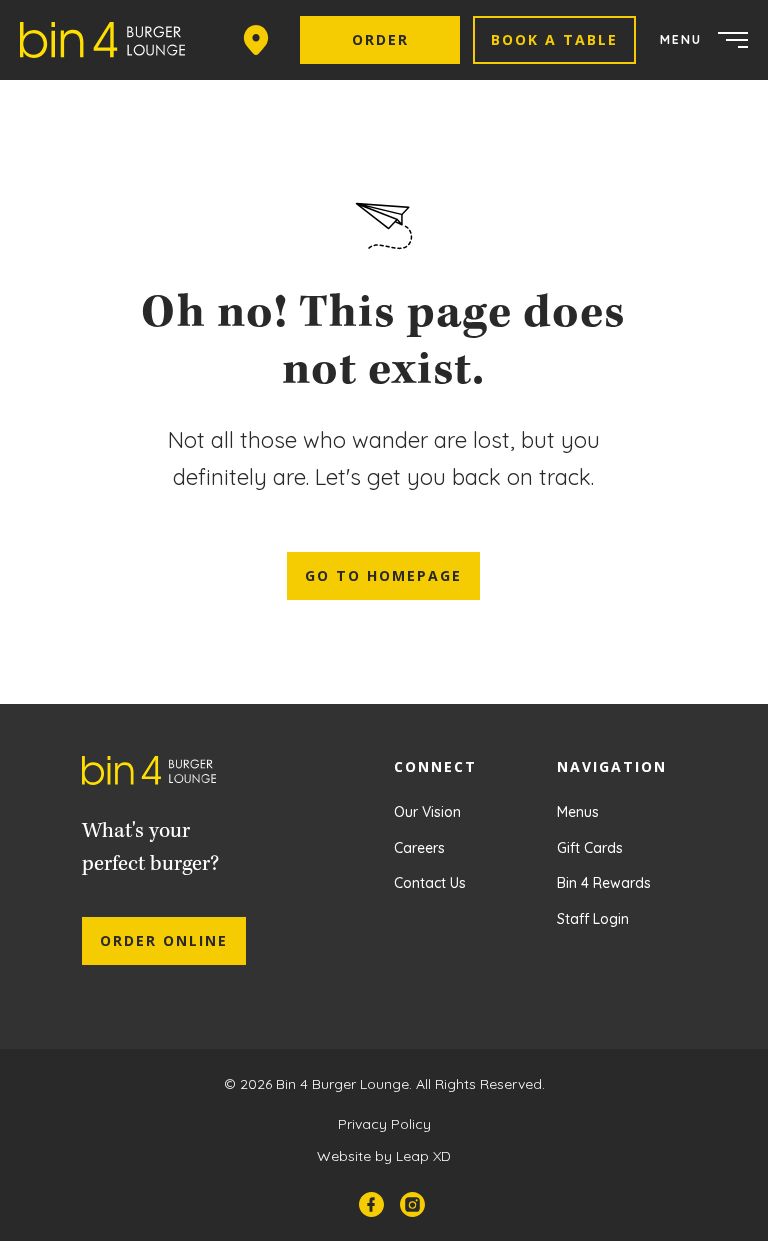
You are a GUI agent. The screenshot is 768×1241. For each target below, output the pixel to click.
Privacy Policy (384, 1124)
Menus (578, 812)
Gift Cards (590, 848)
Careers (419, 848)
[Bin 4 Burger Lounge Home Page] (164, 775)
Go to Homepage (383, 575)
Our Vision (427, 812)
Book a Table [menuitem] (554, 39)
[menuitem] (110, 40)
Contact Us (430, 883)
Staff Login (593, 919)
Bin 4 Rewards (604, 883)
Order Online (164, 940)
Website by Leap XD (384, 1156)
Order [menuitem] (380, 39)
